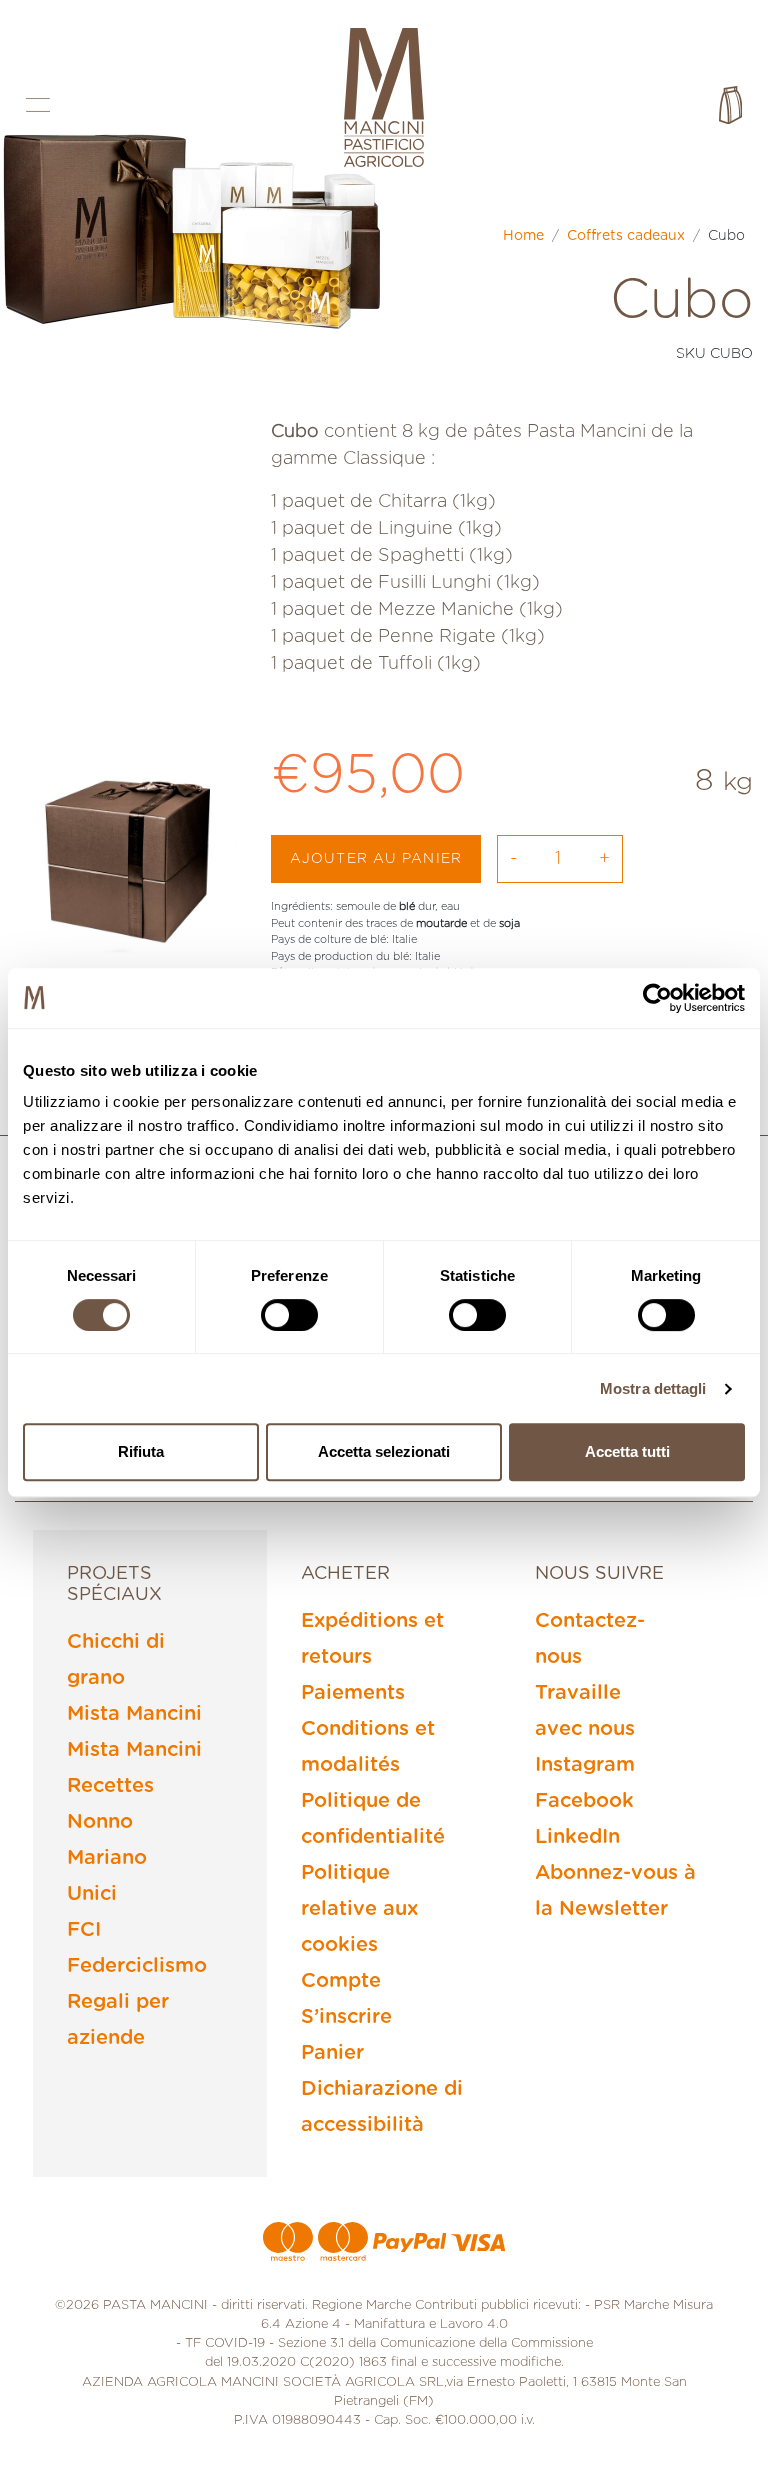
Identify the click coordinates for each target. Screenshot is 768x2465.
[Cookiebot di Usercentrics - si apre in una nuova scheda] (657, 998)
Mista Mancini (134, 1714)
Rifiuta (141, 1451)
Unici (92, 1894)
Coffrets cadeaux (626, 236)
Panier (332, 2053)
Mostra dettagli (653, 1388)
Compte (341, 1981)
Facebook (584, 1801)
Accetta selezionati (384, 1451)
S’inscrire (346, 2017)
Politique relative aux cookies (359, 1909)
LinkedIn (577, 1837)
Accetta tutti (627, 1451)
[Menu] (38, 104)
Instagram (585, 1765)
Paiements (353, 1693)
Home (523, 236)
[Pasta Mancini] (384, 100)
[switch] (289, 1315)
